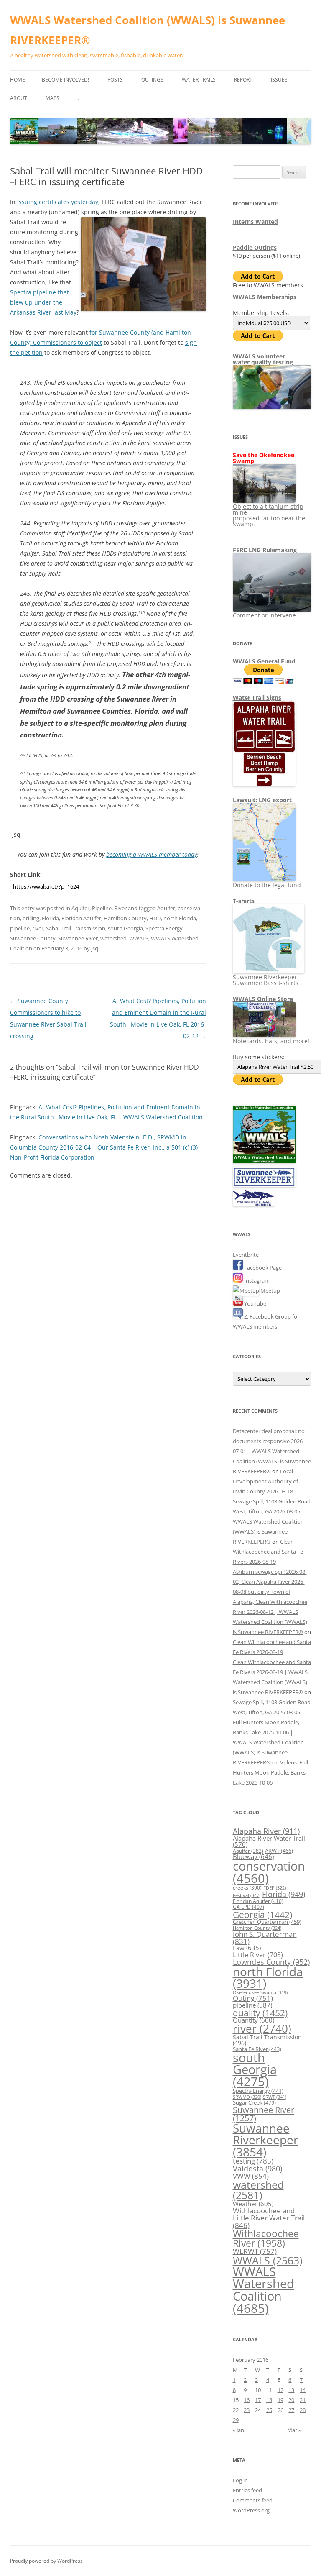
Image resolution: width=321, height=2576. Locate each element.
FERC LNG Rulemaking (265, 550)
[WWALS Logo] (264, 1161)
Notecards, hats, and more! (271, 1041)
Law (247, 1948)
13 (291, 2390)
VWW (251, 2176)
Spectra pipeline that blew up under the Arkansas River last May (43, 302)
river (38, 928)
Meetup (270, 1291)
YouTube (255, 1303)
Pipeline (102, 908)
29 (236, 2420)
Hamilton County (125, 918)
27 (291, 2410)
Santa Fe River (257, 2049)
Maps (52, 98)
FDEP (275, 1888)
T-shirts (244, 901)
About (19, 98)
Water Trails (199, 80)
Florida (50, 918)
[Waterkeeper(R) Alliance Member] (254, 1204)
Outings (152, 80)
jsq (95, 948)
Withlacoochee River (266, 2238)
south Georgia (125, 928)
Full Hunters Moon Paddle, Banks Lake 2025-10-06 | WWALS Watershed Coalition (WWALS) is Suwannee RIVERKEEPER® (268, 1742)
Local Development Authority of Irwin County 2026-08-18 (265, 1481)
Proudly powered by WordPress (46, 2561)
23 (247, 2410)
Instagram (256, 1280)
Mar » (294, 2430)
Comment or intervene (264, 615)
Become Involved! (65, 80)
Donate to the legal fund (267, 885)
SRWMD (247, 2097)
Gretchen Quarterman (267, 1922)
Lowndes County (271, 1962)
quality (260, 2013)
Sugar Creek (254, 2102)
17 (258, 2400)
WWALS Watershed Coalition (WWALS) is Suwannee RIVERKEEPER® (148, 30)
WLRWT (255, 2251)
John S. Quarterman (265, 1938)
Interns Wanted (255, 221)
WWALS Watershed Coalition (264, 2290)
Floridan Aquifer (81, 918)
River (120, 908)
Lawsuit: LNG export (262, 800)
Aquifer (80, 908)
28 (303, 2410)
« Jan (238, 2430)
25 (269, 2410)
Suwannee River (78, 938)
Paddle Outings (255, 247)
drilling (31, 918)
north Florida (180, 918)
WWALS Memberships (265, 297)
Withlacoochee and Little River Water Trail (269, 2218)
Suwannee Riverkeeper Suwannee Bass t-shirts (266, 980)
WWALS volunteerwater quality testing (263, 359)
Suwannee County (33, 938)
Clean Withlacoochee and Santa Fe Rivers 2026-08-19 (268, 1552)
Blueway (253, 1856)
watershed (113, 938)
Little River (258, 1955)
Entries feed (247, 2490)
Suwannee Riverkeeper (265, 2140)
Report (243, 80)
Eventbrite (246, 1255)
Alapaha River (266, 1831)
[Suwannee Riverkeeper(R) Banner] (264, 1185)
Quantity (253, 2020)
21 (303, 2400)
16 (247, 2400)
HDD (155, 918)
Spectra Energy (164, 928)
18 (269, 2400)
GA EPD (248, 1907)
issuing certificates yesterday (58, 202)
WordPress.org (251, 2510)
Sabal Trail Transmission (76, 928)
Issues (279, 80)
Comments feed (253, 2500)
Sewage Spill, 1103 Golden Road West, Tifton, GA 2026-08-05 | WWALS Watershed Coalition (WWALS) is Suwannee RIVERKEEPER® (272, 1521)
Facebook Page (262, 1268)
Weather (253, 2204)
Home (18, 80)
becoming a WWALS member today (152, 854)
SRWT (275, 2097)
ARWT (279, 1851)
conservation (269, 1872)
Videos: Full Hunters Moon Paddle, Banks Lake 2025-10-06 (270, 1772)
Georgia (262, 1914)
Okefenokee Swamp (260, 1992)
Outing (253, 1998)
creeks (247, 1888)
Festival (247, 1895)
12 (280, 2390)
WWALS (139, 938)
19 (280, 2400)
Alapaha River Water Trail (269, 1841)
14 (303, 2390)
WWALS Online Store (263, 999)
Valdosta (257, 2168)
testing (253, 2161)
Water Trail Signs (257, 698)
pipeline (20, 928)
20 (291, 2400)
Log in (240, 2480)
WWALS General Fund (264, 661)
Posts (115, 80)
